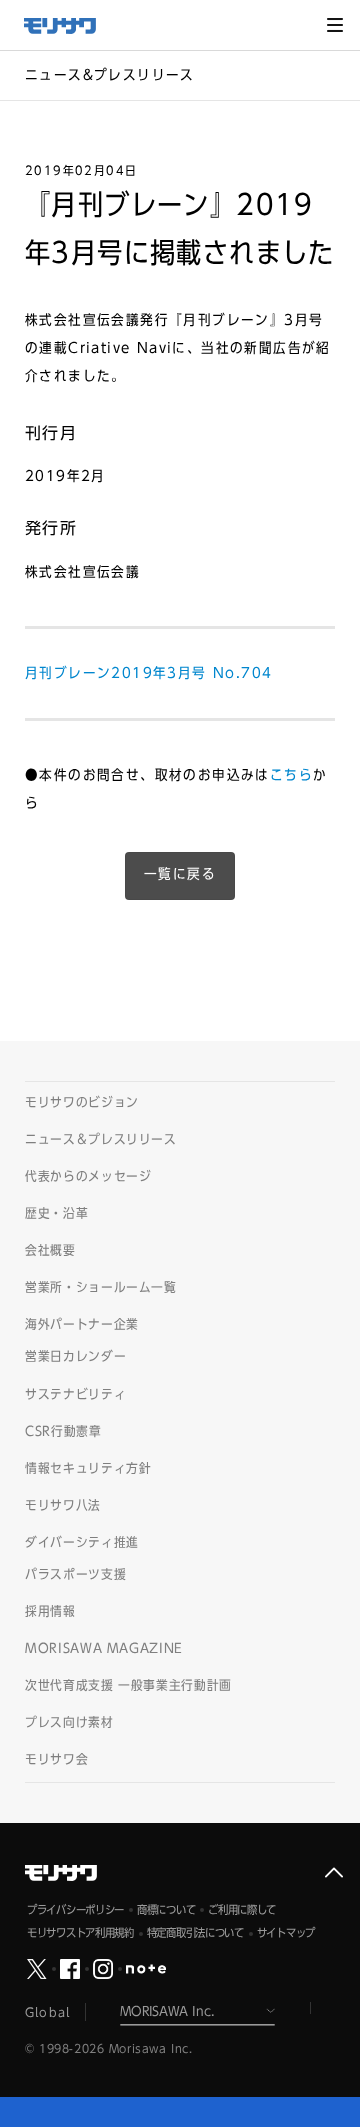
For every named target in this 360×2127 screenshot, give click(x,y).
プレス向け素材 (69, 1722)
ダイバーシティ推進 (82, 1542)
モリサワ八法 (63, 1505)
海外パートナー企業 (82, 1324)
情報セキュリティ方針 (88, 1468)
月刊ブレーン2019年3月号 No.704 (148, 673)
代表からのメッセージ (88, 1176)
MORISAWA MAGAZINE (104, 1648)
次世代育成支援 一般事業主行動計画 (128, 1685)
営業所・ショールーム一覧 (101, 1287)
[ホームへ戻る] (70, 26)
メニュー (335, 25)
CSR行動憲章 (63, 1431)
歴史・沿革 (56, 1213)
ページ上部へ (334, 1873)
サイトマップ (286, 1932)
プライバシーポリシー (75, 1909)
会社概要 (50, 1250)
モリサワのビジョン (82, 1102)
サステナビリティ (75, 1394)
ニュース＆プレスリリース (101, 1139)
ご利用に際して (242, 1909)
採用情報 (50, 1611)
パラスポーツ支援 (75, 1574)
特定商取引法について (195, 1932)
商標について (166, 1909)
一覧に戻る (180, 874)
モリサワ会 (56, 1759)
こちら (291, 775)
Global (47, 2012)
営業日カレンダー (75, 1356)
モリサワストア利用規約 (80, 1932)
